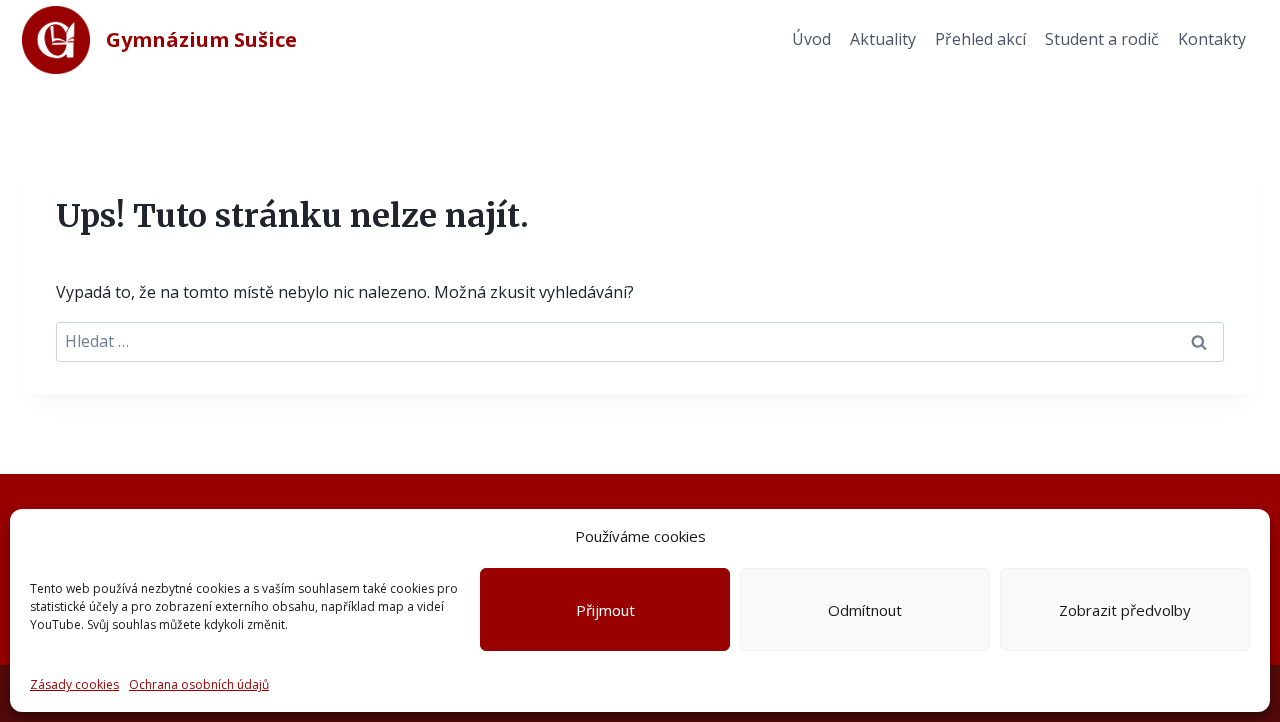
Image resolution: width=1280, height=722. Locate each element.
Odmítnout (865, 610)
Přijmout (605, 610)
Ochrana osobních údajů (199, 684)
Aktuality (883, 39)
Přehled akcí (980, 39)
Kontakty (1212, 39)
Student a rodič (1102, 39)
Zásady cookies (74, 684)
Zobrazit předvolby (1125, 610)
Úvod (811, 39)
